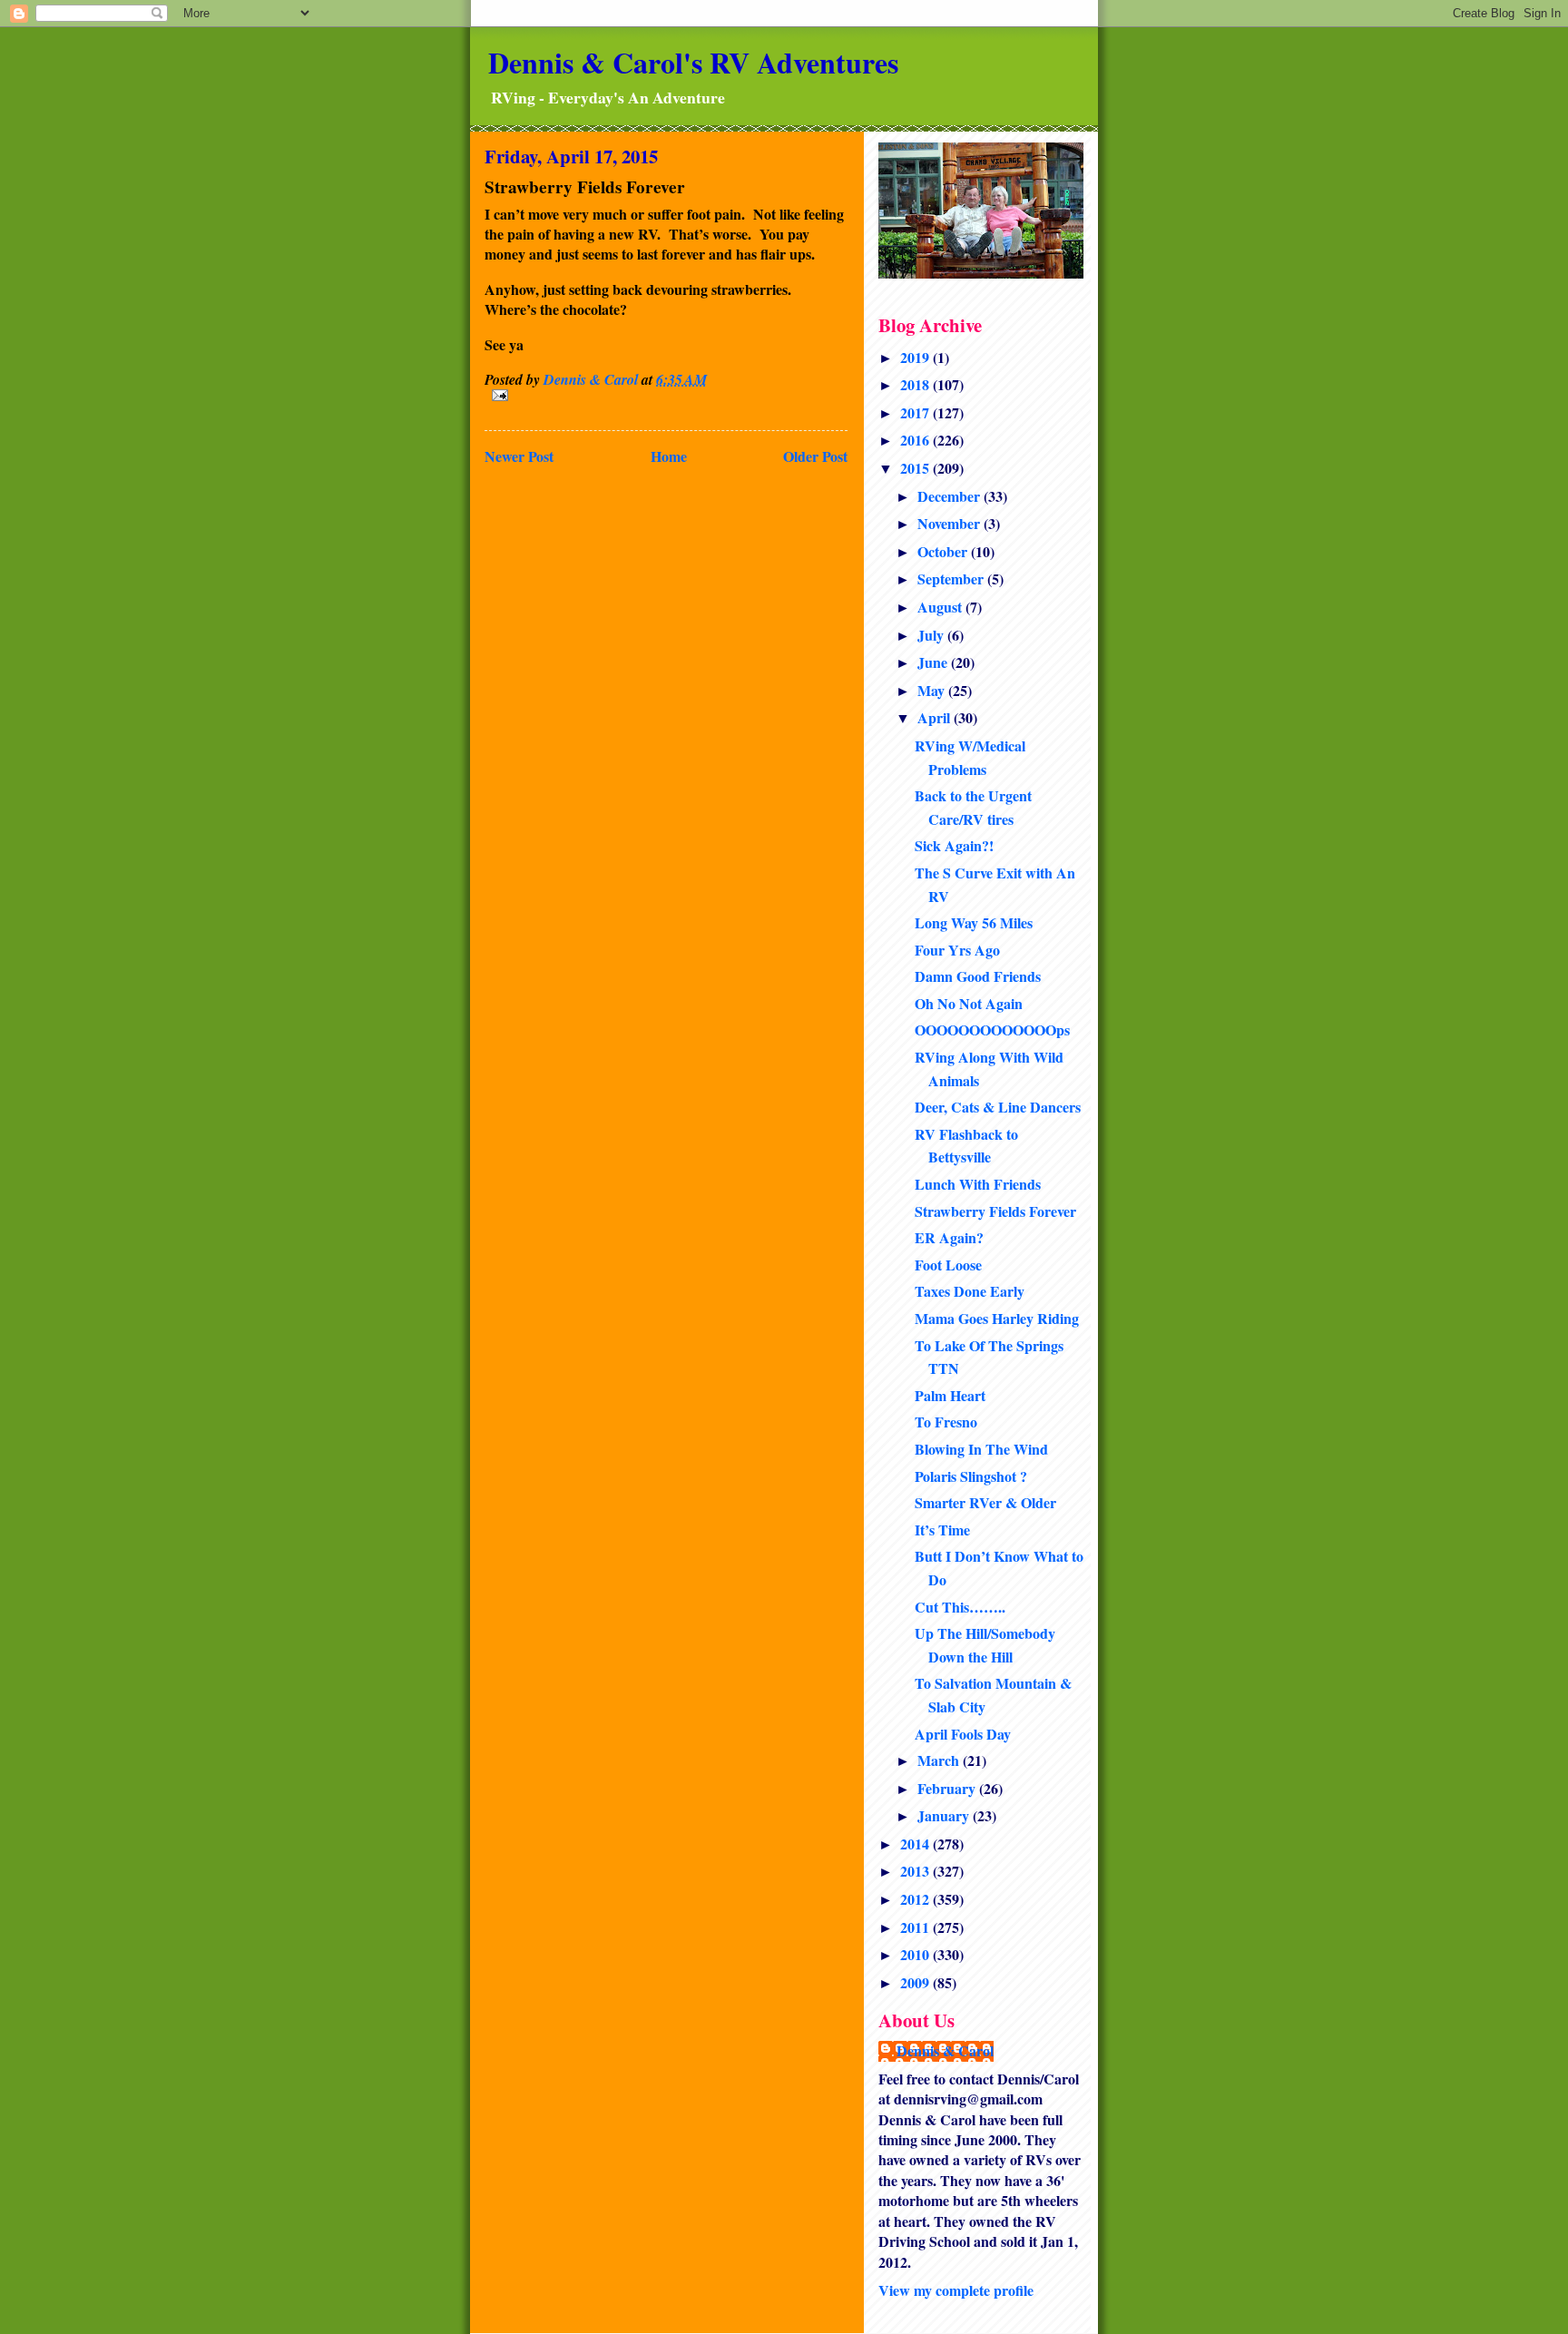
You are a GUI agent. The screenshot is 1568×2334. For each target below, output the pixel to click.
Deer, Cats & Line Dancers (998, 1107)
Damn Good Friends (978, 976)
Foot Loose (948, 1265)
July (932, 635)
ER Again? (949, 1237)
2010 (916, 1954)
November (951, 523)
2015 (916, 468)
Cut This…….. (960, 1607)
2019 (916, 357)
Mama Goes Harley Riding (997, 1318)
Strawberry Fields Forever (995, 1211)
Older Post (815, 456)
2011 (916, 1927)
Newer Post (519, 456)
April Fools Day (963, 1734)
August (941, 607)
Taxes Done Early (970, 1291)
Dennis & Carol (945, 2051)
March (940, 1760)
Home (669, 456)
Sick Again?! (954, 845)
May (933, 690)
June (934, 662)
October (944, 551)
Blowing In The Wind (981, 1449)
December (951, 496)
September (952, 579)
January (945, 1815)
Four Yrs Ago (957, 950)
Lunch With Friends (978, 1184)
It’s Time (942, 1530)
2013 (916, 1871)
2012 (916, 1899)
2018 (916, 384)
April (936, 717)
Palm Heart (950, 1395)
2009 (916, 1982)
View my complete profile (956, 2290)
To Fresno (946, 1422)
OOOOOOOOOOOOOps (992, 1030)
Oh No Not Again (969, 1003)
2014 (916, 1844)
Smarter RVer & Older (985, 1502)
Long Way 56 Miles (974, 922)
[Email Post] (666, 395)
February (948, 1788)
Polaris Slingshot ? (971, 1476)
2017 (916, 412)
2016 (916, 440)
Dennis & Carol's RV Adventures (693, 62)
